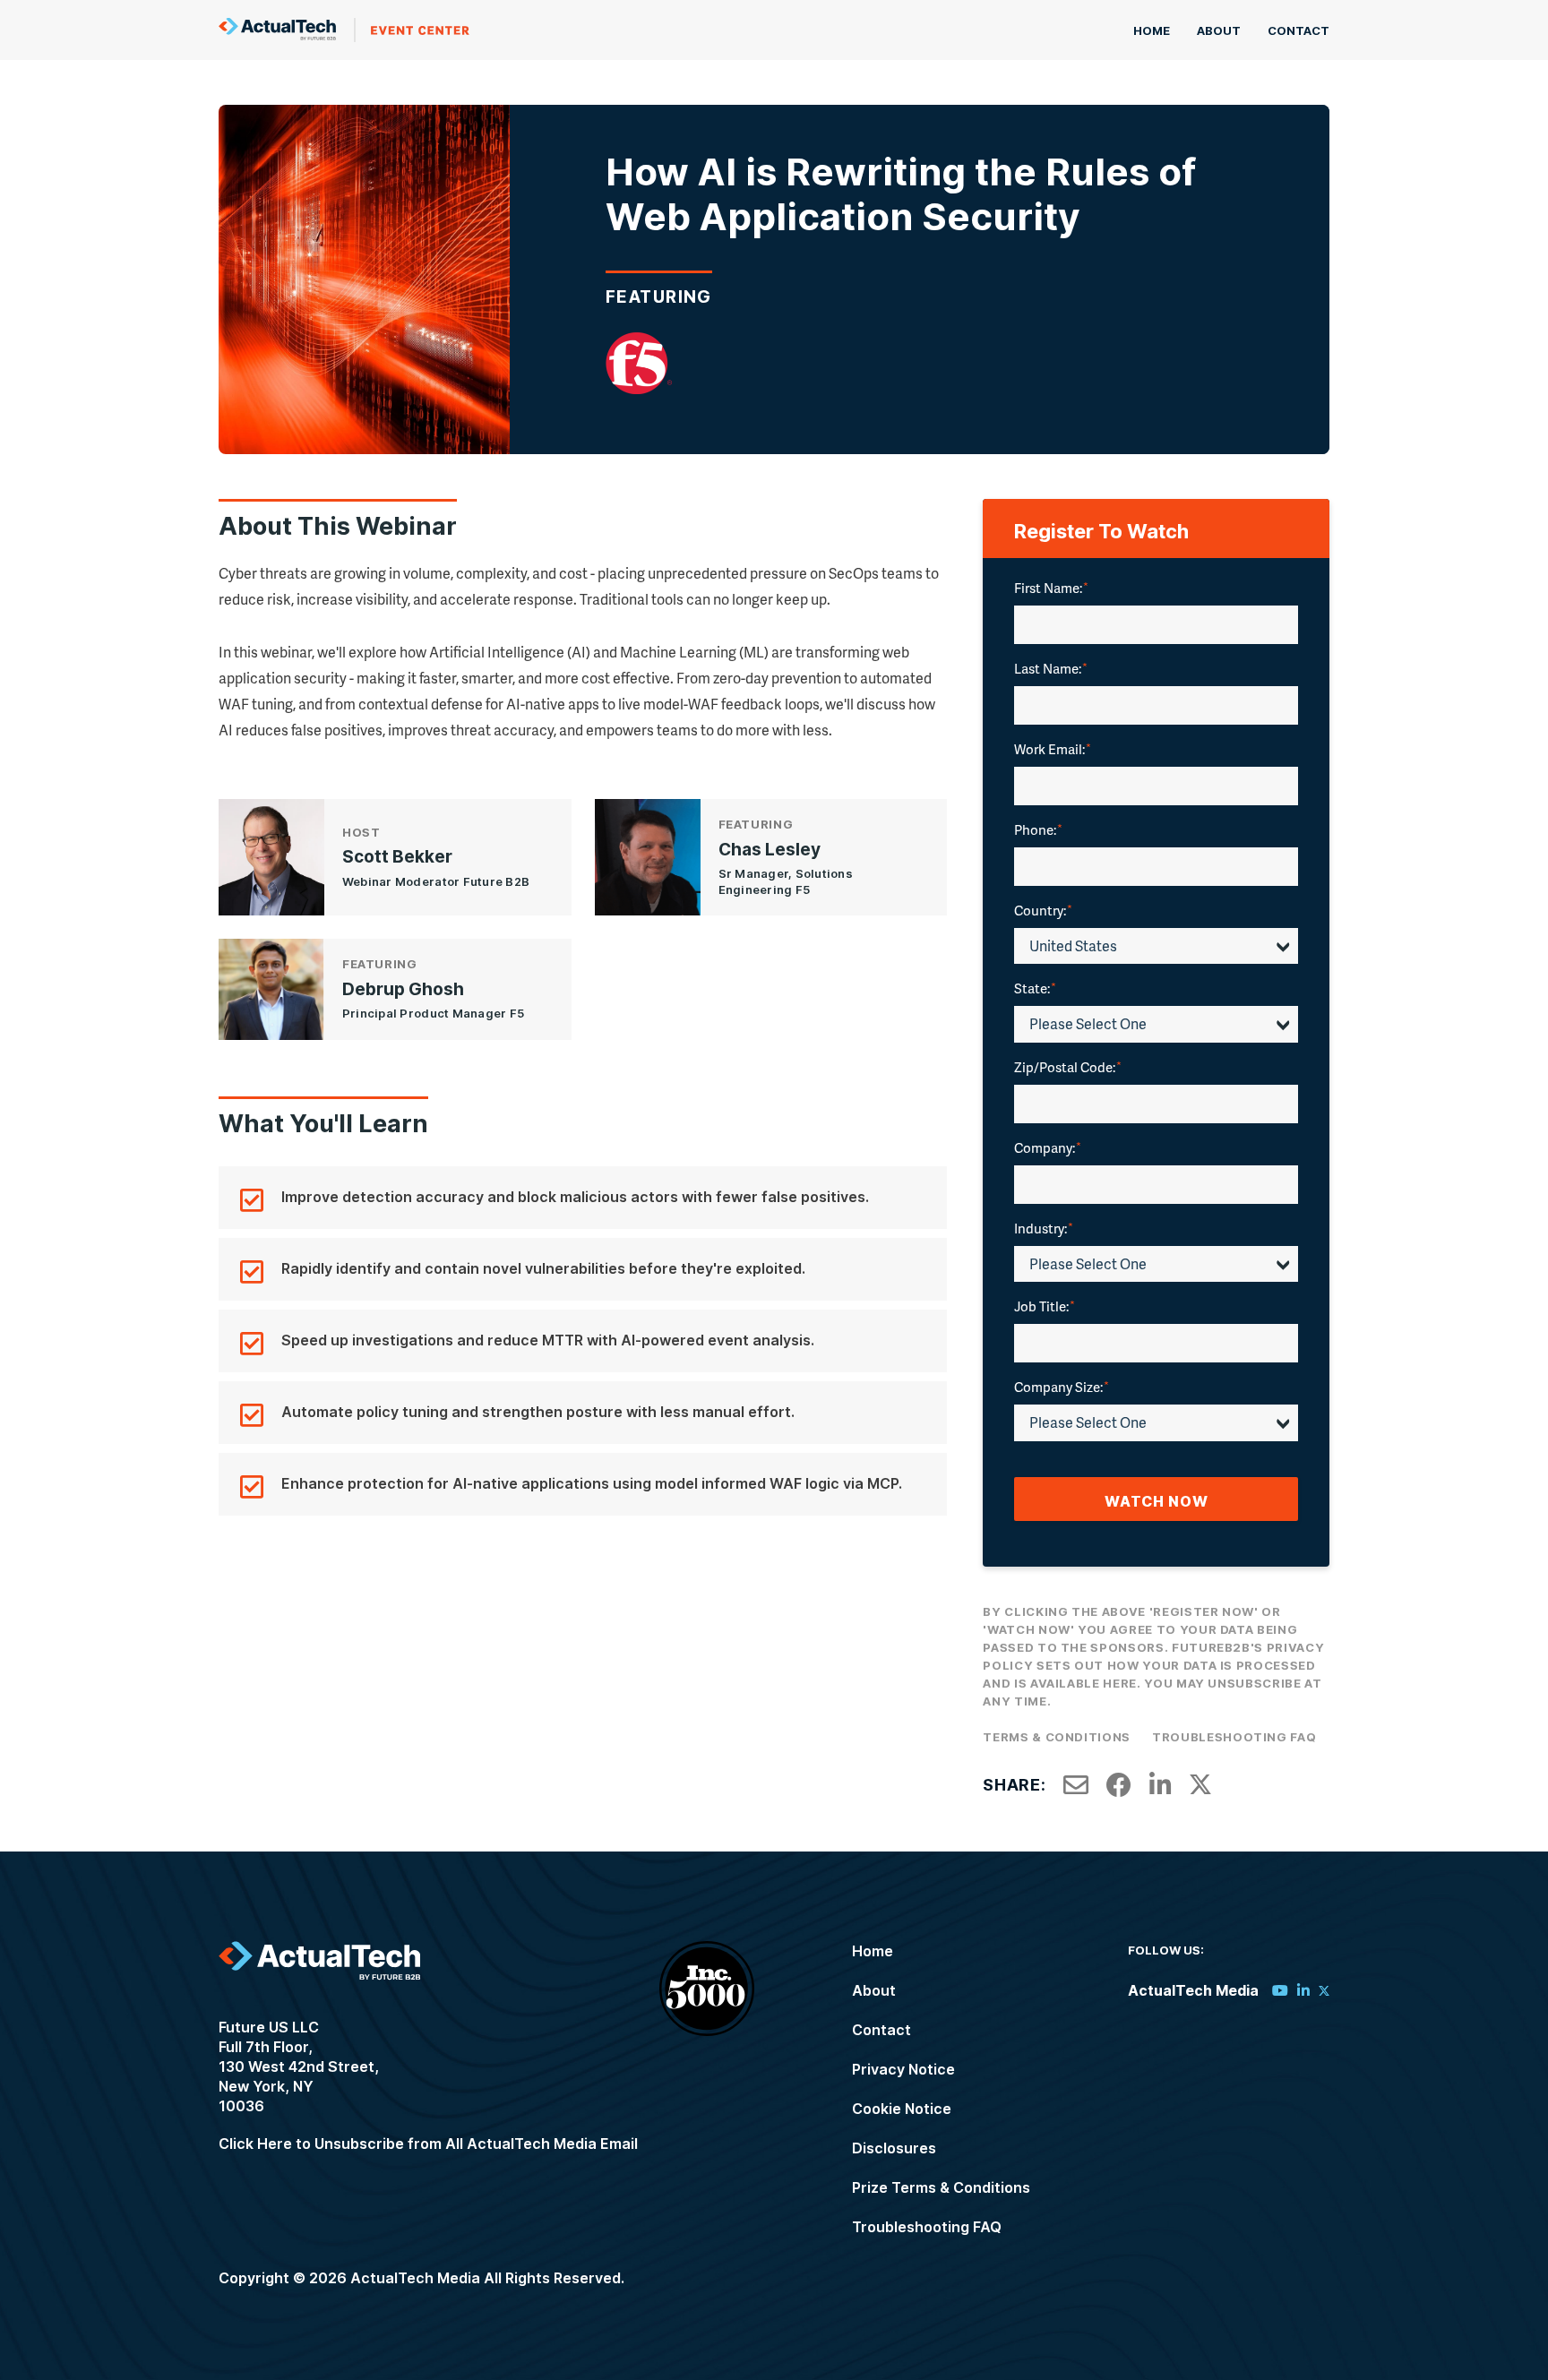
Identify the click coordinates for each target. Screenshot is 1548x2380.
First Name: (1051, 588)
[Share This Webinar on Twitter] (1200, 1785)
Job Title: (1045, 1306)
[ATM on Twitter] (1324, 1990)
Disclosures (894, 2148)
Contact (1299, 30)
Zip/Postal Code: (1068, 1067)
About (1219, 30)
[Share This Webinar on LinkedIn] (1161, 1785)
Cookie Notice (902, 2109)
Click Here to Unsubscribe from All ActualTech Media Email (428, 2144)
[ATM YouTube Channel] (1280, 1990)
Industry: (1044, 1228)
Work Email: (1053, 749)
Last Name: (1051, 668)
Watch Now (1157, 1501)
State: (1035, 988)
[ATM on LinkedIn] (1303, 1990)
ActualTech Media (344, 30)
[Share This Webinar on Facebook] (1119, 1785)
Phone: (1038, 829)
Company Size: (1062, 1387)
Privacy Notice (903, 2069)
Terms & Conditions (1057, 1737)
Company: (1048, 1147)
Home (1152, 30)
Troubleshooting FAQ (1234, 1737)
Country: (1043, 910)
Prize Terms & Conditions (941, 2187)
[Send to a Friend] (1076, 1785)
